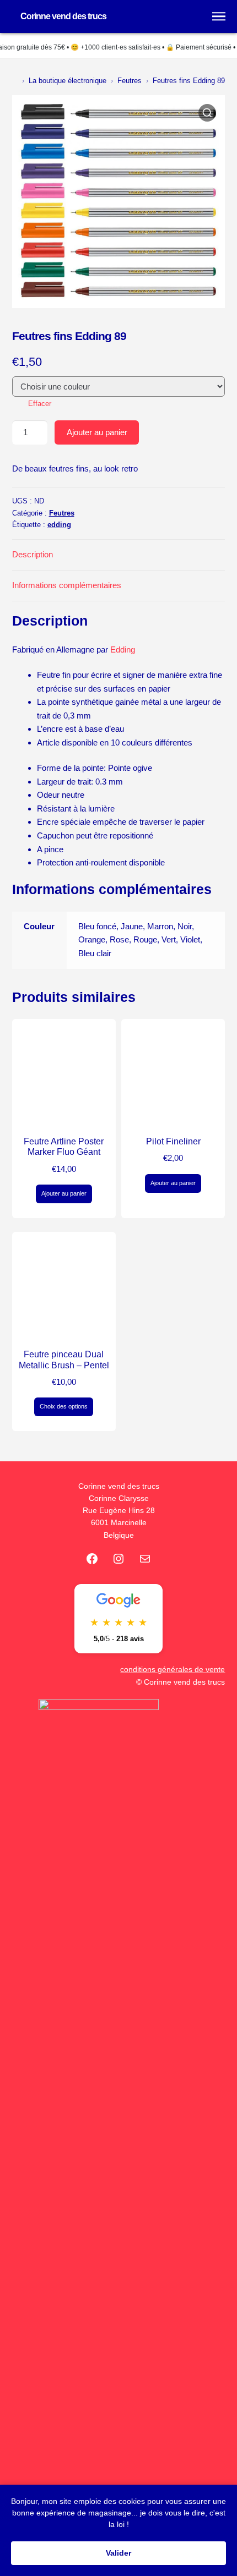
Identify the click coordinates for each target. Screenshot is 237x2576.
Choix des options (64, 1406)
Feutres (130, 81)
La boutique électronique (68, 81)
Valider (118, 2553)
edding (59, 525)
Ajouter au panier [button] (64, 1193)
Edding (123, 650)
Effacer (40, 404)
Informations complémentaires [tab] (67, 585)
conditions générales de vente (173, 1670)
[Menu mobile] (219, 17)
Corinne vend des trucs (63, 16)
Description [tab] (33, 554)
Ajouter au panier (97, 432)
